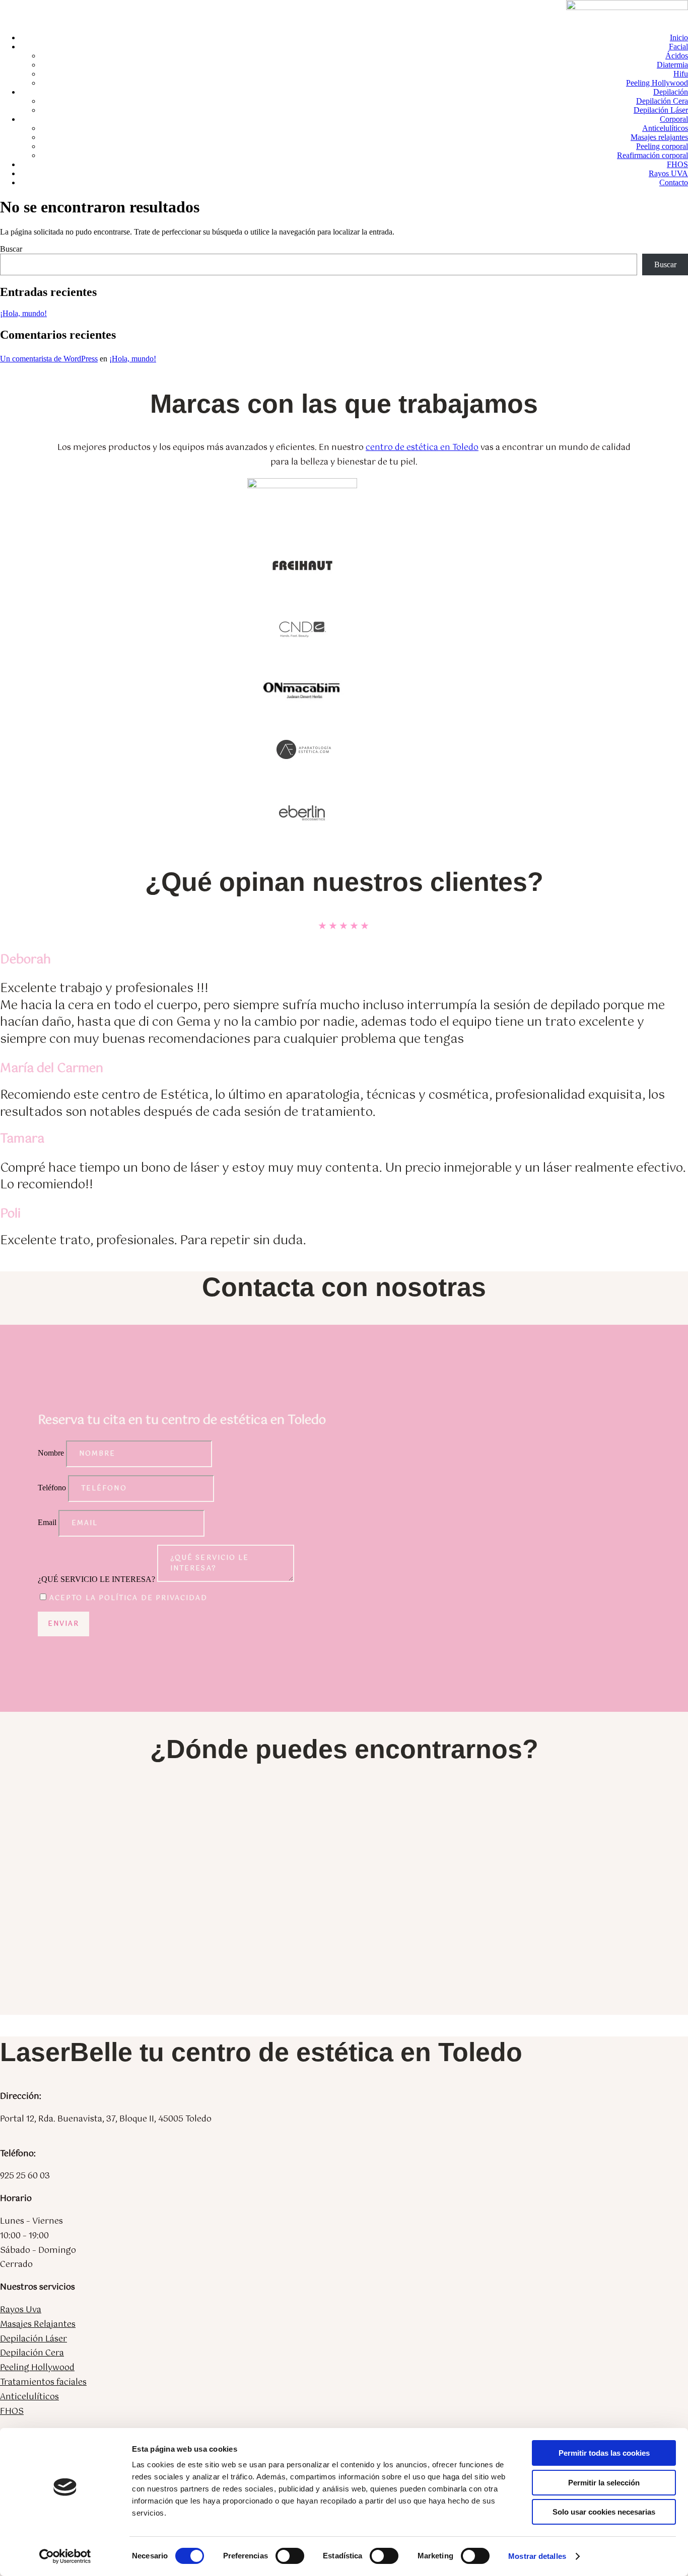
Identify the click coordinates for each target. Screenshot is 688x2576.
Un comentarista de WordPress (49, 359)
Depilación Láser (661, 110)
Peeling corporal (662, 146)
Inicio (679, 37)
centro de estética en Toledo (422, 448)
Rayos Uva (21, 2310)
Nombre (51, 1453)
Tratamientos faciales (43, 2382)
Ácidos (677, 56)
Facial (678, 47)
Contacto (674, 182)
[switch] (290, 2556)
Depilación (671, 92)
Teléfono (52, 1488)
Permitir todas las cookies (604, 2453)
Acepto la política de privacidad (129, 1598)
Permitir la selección (604, 2483)
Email (47, 1522)
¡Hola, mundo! (23, 313)
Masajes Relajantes (38, 2325)
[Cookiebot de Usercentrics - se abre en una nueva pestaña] (65, 2556)
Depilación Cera (662, 101)
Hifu (681, 74)
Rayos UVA (668, 173)
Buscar (11, 249)
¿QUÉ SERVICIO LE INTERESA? (96, 1579)
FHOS (677, 164)
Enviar (63, 1624)
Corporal (674, 119)
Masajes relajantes (659, 137)
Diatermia (672, 65)
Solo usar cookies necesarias (604, 2512)
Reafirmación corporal (652, 155)
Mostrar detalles (537, 2556)
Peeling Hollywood (657, 83)
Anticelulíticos (665, 128)
